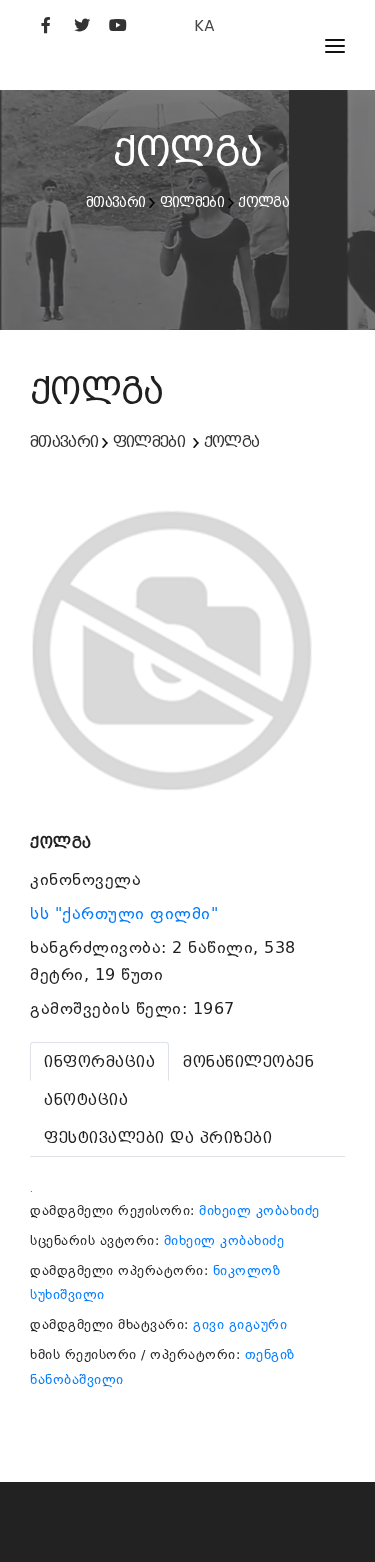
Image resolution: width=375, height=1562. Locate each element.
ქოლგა (263, 202)
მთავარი (115, 202)
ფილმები (192, 202)
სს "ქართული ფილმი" (127, 914)
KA (204, 25)
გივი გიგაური (240, 1324)
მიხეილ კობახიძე (259, 1210)
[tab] (99, 1061)
